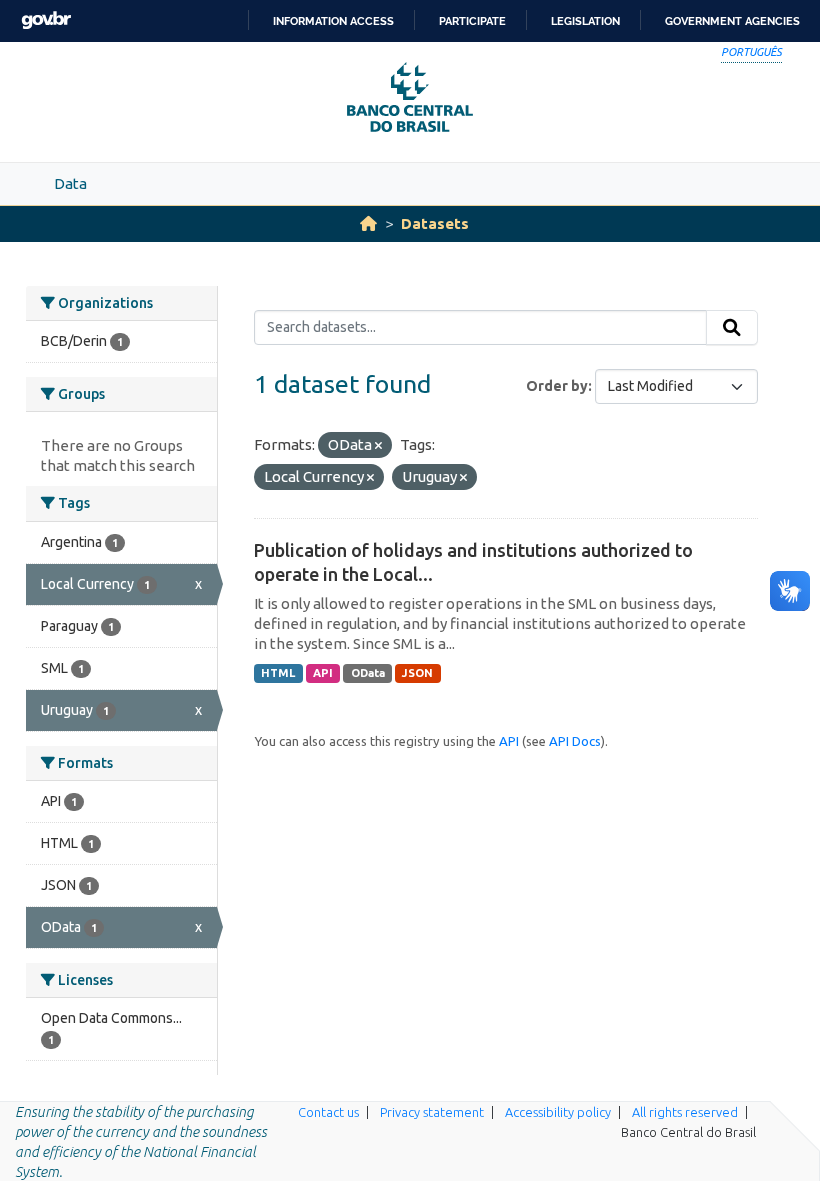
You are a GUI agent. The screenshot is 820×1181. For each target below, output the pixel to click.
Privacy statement (432, 1112)
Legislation (585, 21)
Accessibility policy (558, 1112)
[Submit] (732, 328)
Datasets (435, 223)
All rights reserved (685, 1112)
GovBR (46, 20)
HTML (278, 673)
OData (368, 673)
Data (70, 183)
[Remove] (378, 446)
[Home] (368, 223)
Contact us (328, 1112)
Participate (472, 21)
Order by (557, 386)
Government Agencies (732, 21)
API (323, 673)
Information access (333, 21)
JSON (417, 673)
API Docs (575, 741)
